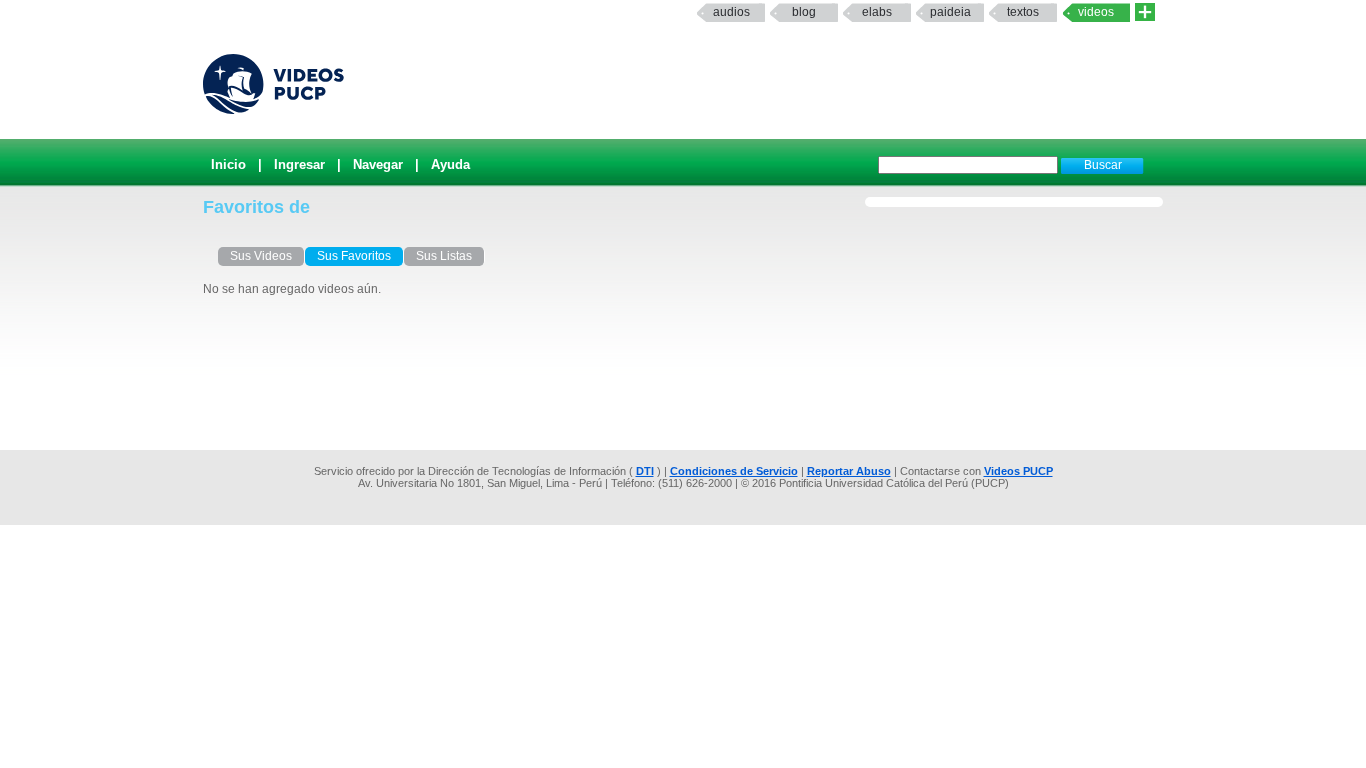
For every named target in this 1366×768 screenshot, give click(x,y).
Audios (731, 12)
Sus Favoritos (354, 256)
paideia (950, 12)
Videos (1096, 12)
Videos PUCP (1018, 471)
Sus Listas (444, 256)
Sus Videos (261, 256)
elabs (877, 12)
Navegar (378, 164)
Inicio (228, 164)
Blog (804, 12)
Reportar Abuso (849, 471)
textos (1023, 12)
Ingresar (299, 164)
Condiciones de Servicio (734, 471)
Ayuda (450, 164)
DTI (645, 471)
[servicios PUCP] (1145, 12)
